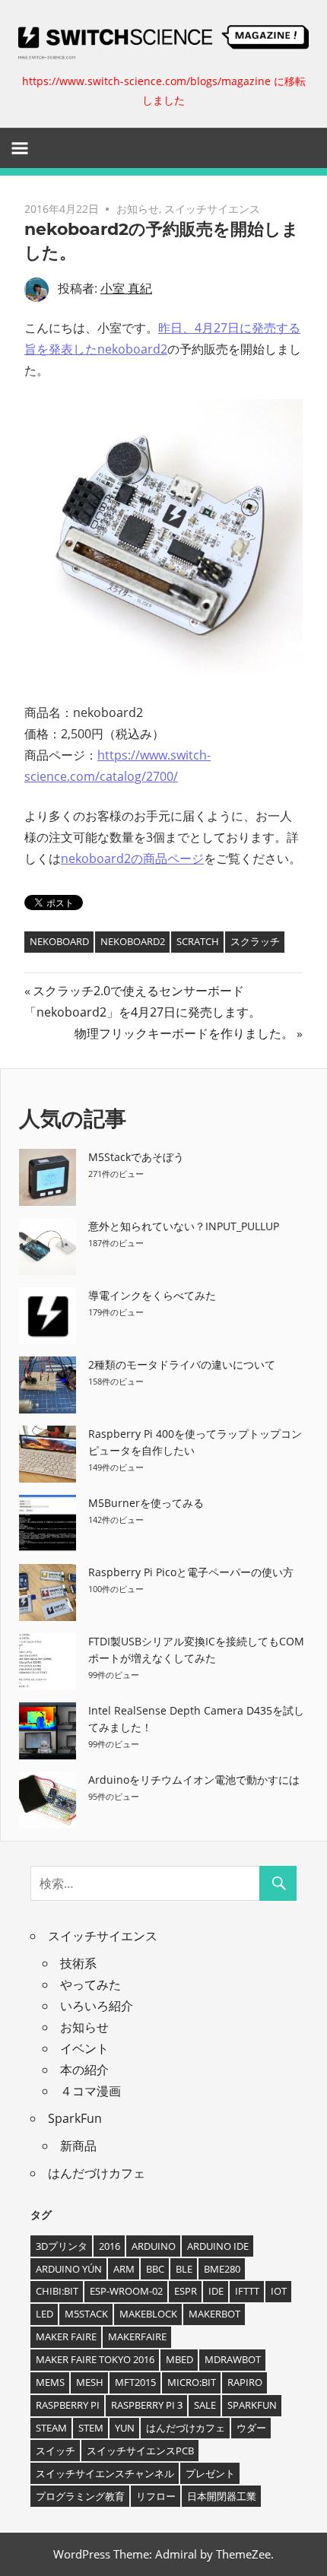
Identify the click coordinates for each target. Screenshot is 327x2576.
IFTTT (247, 2291)
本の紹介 (84, 2070)
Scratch (198, 941)
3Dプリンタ (62, 2246)
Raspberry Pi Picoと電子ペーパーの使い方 (191, 1572)
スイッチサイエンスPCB (140, 2451)
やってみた (90, 1984)
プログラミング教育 (80, 2496)
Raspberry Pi (68, 2405)
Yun (125, 2428)
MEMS (50, 2382)
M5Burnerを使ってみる (146, 1503)
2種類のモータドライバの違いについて (182, 1364)
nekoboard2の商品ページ (132, 858)
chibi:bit (57, 2291)
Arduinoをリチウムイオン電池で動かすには (194, 1780)
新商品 (78, 2146)
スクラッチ (255, 941)
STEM (91, 2428)
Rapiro (245, 2382)
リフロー (156, 2496)
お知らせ (138, 209)
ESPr (186, 2291)
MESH (90, 2382)
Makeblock (148, 2314)
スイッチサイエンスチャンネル (105, 2473)
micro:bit (192, 2382)
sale (205, 2405)
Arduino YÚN (69, 2269)
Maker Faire (66, 2336)
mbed (179, 2359)
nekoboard (59, 941)
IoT (279, 2291)
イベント (84, 2048)
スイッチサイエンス (212, 209)
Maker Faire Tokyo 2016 (95, 2359)
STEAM (51, 2428)
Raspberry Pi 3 (147, 2405)
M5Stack (86, 2314)
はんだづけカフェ (97, 2173)
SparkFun (75, 2118)
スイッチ (56, 2451)
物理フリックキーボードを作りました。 (184, 1033)
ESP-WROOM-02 (126, 2291)
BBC (155, 2269)
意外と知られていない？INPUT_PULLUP (184, 1226)
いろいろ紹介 (97, 2006)
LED (44, 2314)
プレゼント (210, 2473)
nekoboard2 (133, 941)
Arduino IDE (218, 2246)
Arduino (154, 2246)
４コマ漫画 (90, 2091)
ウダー (251, 2428)
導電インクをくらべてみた (152, 1295)
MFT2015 (135, 2382)
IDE (216, 2291)
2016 (110, 2246)
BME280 (222, 2269)
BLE (184, 2269)
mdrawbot (233, 2359)
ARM (124, 2269)
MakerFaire (137, 2336)
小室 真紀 (126, 288)
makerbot (214, 2314)
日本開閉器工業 (222, 2496)
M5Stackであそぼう (136, 1157)
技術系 (78, 1963)
